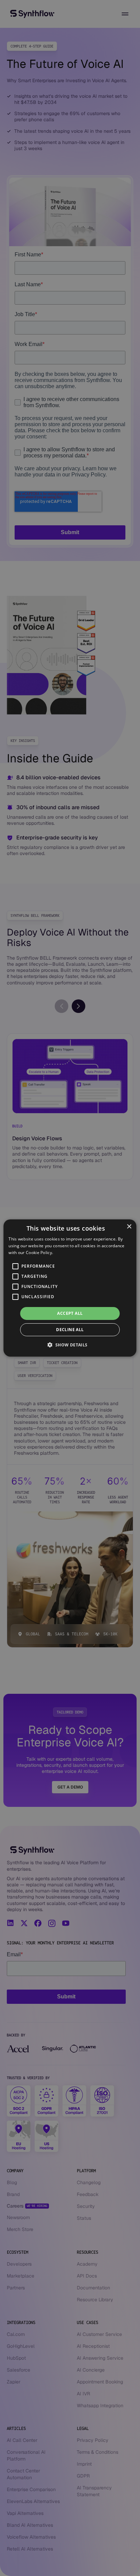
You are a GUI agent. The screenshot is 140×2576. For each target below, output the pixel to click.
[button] (70, 1345)
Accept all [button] (70, 1313)
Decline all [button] (70, 1330)
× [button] (129, 1227)
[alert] (70, 1288)
